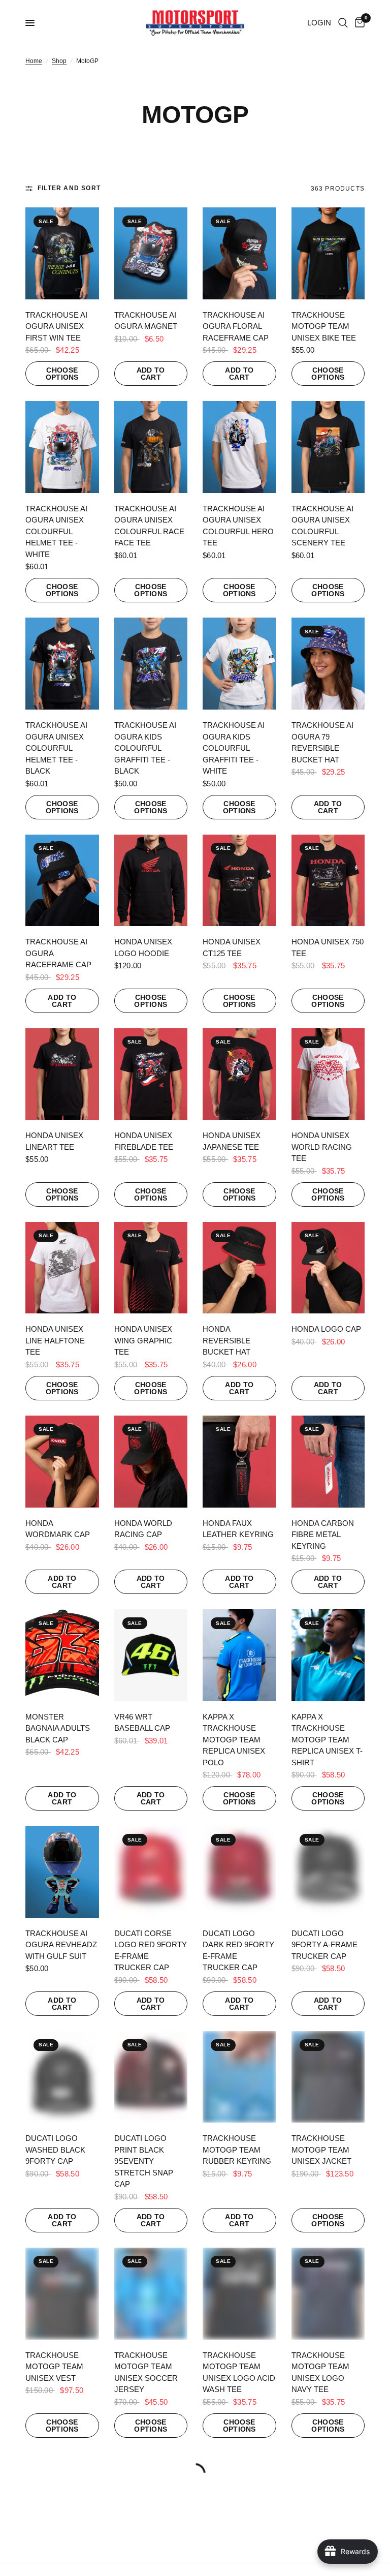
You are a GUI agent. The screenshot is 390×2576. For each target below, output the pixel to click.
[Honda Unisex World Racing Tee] (328, 1074)
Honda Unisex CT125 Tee (232, 947)
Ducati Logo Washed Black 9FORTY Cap (55, 2150)
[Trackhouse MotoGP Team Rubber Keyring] (239, 2077)
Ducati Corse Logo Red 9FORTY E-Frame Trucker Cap (151, 1951)
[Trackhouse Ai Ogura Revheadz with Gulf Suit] (62, 1872)
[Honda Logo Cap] (328, 1268)
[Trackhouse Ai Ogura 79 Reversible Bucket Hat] (328, 664)
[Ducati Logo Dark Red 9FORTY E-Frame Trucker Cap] (239, 1872)
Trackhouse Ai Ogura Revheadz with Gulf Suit (61, 1945)
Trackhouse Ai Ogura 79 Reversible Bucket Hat (322, 742)
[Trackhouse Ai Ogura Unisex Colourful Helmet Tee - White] (62, 447)
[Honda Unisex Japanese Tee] (239, 1074)
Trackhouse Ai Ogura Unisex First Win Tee (56, 326)
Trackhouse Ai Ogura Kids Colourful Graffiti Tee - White (234, 748)
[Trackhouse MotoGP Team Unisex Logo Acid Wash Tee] (239, 2294)
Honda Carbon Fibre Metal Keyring (323, 1535)
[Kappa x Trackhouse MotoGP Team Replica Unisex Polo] (239, 1655)
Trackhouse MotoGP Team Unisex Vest (54, 2367)
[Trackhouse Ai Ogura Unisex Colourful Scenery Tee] (328, 447)
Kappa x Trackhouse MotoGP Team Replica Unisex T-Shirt (327, 1740)
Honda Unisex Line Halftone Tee (55, 1340)
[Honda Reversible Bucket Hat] (239, 1268)
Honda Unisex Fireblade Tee (144, 1141)
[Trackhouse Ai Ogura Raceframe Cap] (62, 881)
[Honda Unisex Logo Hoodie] (151, 881)
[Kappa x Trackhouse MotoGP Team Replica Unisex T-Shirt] (328, 1655)
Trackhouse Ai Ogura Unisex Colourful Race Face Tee (149, 526)
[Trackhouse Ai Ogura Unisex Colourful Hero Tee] (239, 447)
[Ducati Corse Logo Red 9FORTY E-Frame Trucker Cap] (151, 1872)
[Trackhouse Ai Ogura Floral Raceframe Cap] (239, 253)
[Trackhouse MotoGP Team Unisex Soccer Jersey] (151, 2294)
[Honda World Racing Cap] (151, 1462)
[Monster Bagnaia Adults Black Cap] (62, 1655)
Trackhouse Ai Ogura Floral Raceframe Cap (236, 326)
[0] (358, 23)
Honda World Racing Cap (143, 1529)
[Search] (343, 23)
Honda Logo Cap (326, 1329)
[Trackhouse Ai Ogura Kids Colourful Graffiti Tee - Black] (151, 664)
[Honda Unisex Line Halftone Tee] (62, 1268)
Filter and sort (69, 188)
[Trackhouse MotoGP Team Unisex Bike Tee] (328, 253)
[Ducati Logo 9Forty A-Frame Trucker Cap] (328, 1872)
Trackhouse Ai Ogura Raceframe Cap (58, 953)
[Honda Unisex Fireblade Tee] (151, 1074)
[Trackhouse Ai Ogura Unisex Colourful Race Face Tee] (151, 447)
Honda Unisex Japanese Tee (232, 1141)
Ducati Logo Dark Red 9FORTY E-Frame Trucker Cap (238, 1951)
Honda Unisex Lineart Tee (54, 1141)
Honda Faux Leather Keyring (238, 1529)
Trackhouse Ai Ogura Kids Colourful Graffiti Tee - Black (145, 748)
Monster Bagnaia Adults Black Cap (58, 1728)
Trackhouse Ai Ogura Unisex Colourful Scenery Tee (322, 526)
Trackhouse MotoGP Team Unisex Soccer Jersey (146, 2372)
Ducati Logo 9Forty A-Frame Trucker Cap (324, 1945)
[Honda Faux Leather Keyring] (239, 1462)
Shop (59, 61)
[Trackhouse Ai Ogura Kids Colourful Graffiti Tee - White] (239, 664)
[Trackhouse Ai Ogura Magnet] (151, 253)
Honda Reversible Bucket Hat (226, 1340)
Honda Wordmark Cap (58, 1529)
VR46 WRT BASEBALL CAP (142, 1723)
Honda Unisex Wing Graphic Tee (143, 1340)
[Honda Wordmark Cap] (62, 1462)
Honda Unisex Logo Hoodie (143, 947)
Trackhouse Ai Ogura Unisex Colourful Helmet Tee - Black (56, 748)
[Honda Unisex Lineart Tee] (62, 1074)
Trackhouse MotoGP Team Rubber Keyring (237, 2150)
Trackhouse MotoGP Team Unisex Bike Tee (324, 326)
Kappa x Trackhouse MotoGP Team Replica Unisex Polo (234, 1740)
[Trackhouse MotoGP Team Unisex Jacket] (328, 2077)
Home (34, 61)
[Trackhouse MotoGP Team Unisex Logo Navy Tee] (328, 2294)
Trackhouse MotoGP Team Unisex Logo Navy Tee (320, 2372)
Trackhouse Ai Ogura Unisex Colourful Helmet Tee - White (56, 531)
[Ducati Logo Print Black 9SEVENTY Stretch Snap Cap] (151, 2077)
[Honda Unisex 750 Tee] (328, 881)
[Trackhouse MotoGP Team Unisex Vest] (62, 2294)
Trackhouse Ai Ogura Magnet (146, 321)
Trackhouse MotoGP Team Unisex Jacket (321, 2150)
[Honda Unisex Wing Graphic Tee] (151, 1268)
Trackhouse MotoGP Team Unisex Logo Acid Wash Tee (239, 2372)
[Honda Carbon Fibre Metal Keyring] (328, 1462)
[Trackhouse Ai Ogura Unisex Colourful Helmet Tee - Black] (62, 664)
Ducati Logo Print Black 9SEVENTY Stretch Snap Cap (144, 2161)
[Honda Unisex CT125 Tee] (239, 881)
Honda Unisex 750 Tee (328, 947)
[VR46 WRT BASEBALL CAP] (151, 1655)
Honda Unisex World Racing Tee (322, 1147)
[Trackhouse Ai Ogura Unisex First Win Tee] (62, 253)
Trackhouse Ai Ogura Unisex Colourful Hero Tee (238, 526)
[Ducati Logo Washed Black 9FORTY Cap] (62, 2077)
